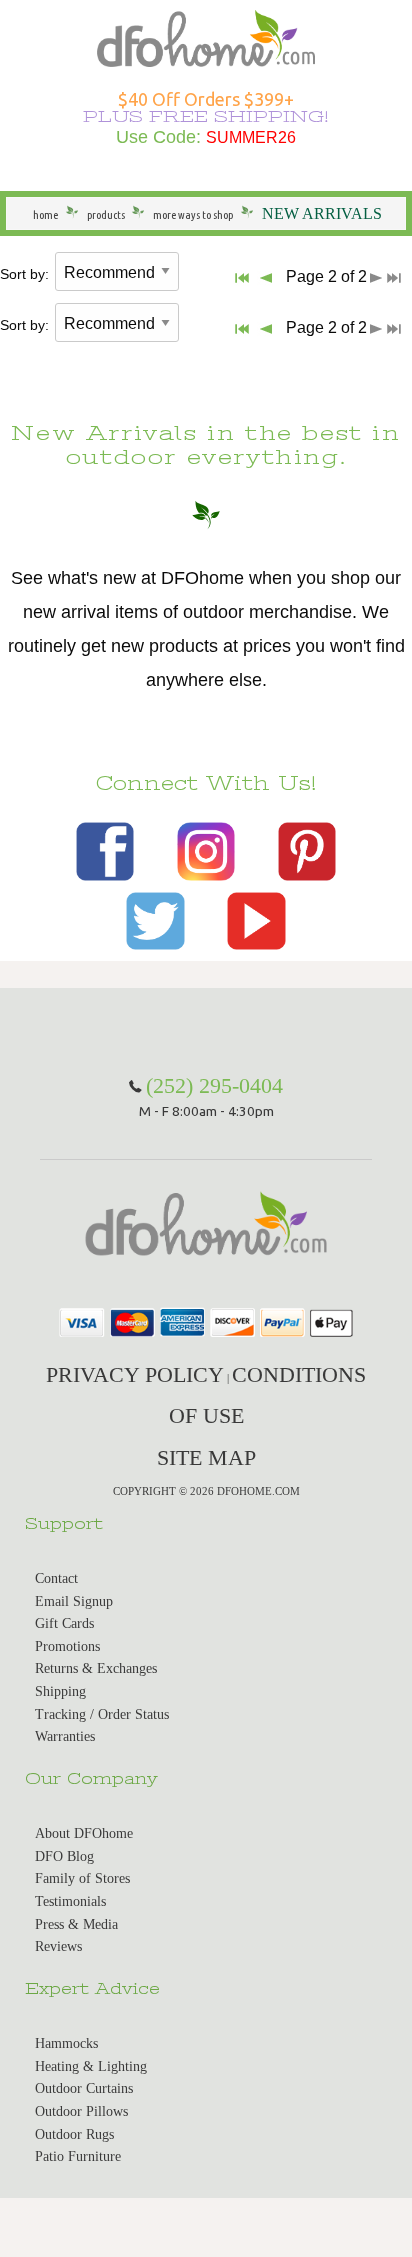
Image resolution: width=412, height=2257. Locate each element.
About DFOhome (84, 1833)
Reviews (58, 1946)
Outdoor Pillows (81, 2111)
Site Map (206, 1457)
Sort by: (24, 274)
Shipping (60, 1691)
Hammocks (66, 2043)
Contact (56, 1578)
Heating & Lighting (91, 2066)
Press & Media (76, 1924)
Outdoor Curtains (84, 2088)
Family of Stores (82, 1878)
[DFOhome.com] (205, 36)
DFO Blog (64, 1856)
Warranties (65, 1736)
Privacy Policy (135, 1374)
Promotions (67, 1646)
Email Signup (74, 1601)
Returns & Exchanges (96, 1668)
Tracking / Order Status (102, 1714)
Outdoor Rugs (74, 2134)
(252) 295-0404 (214, 1085)
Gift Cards (64, 1623)
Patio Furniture (78, 2156)
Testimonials (70, 1901)
